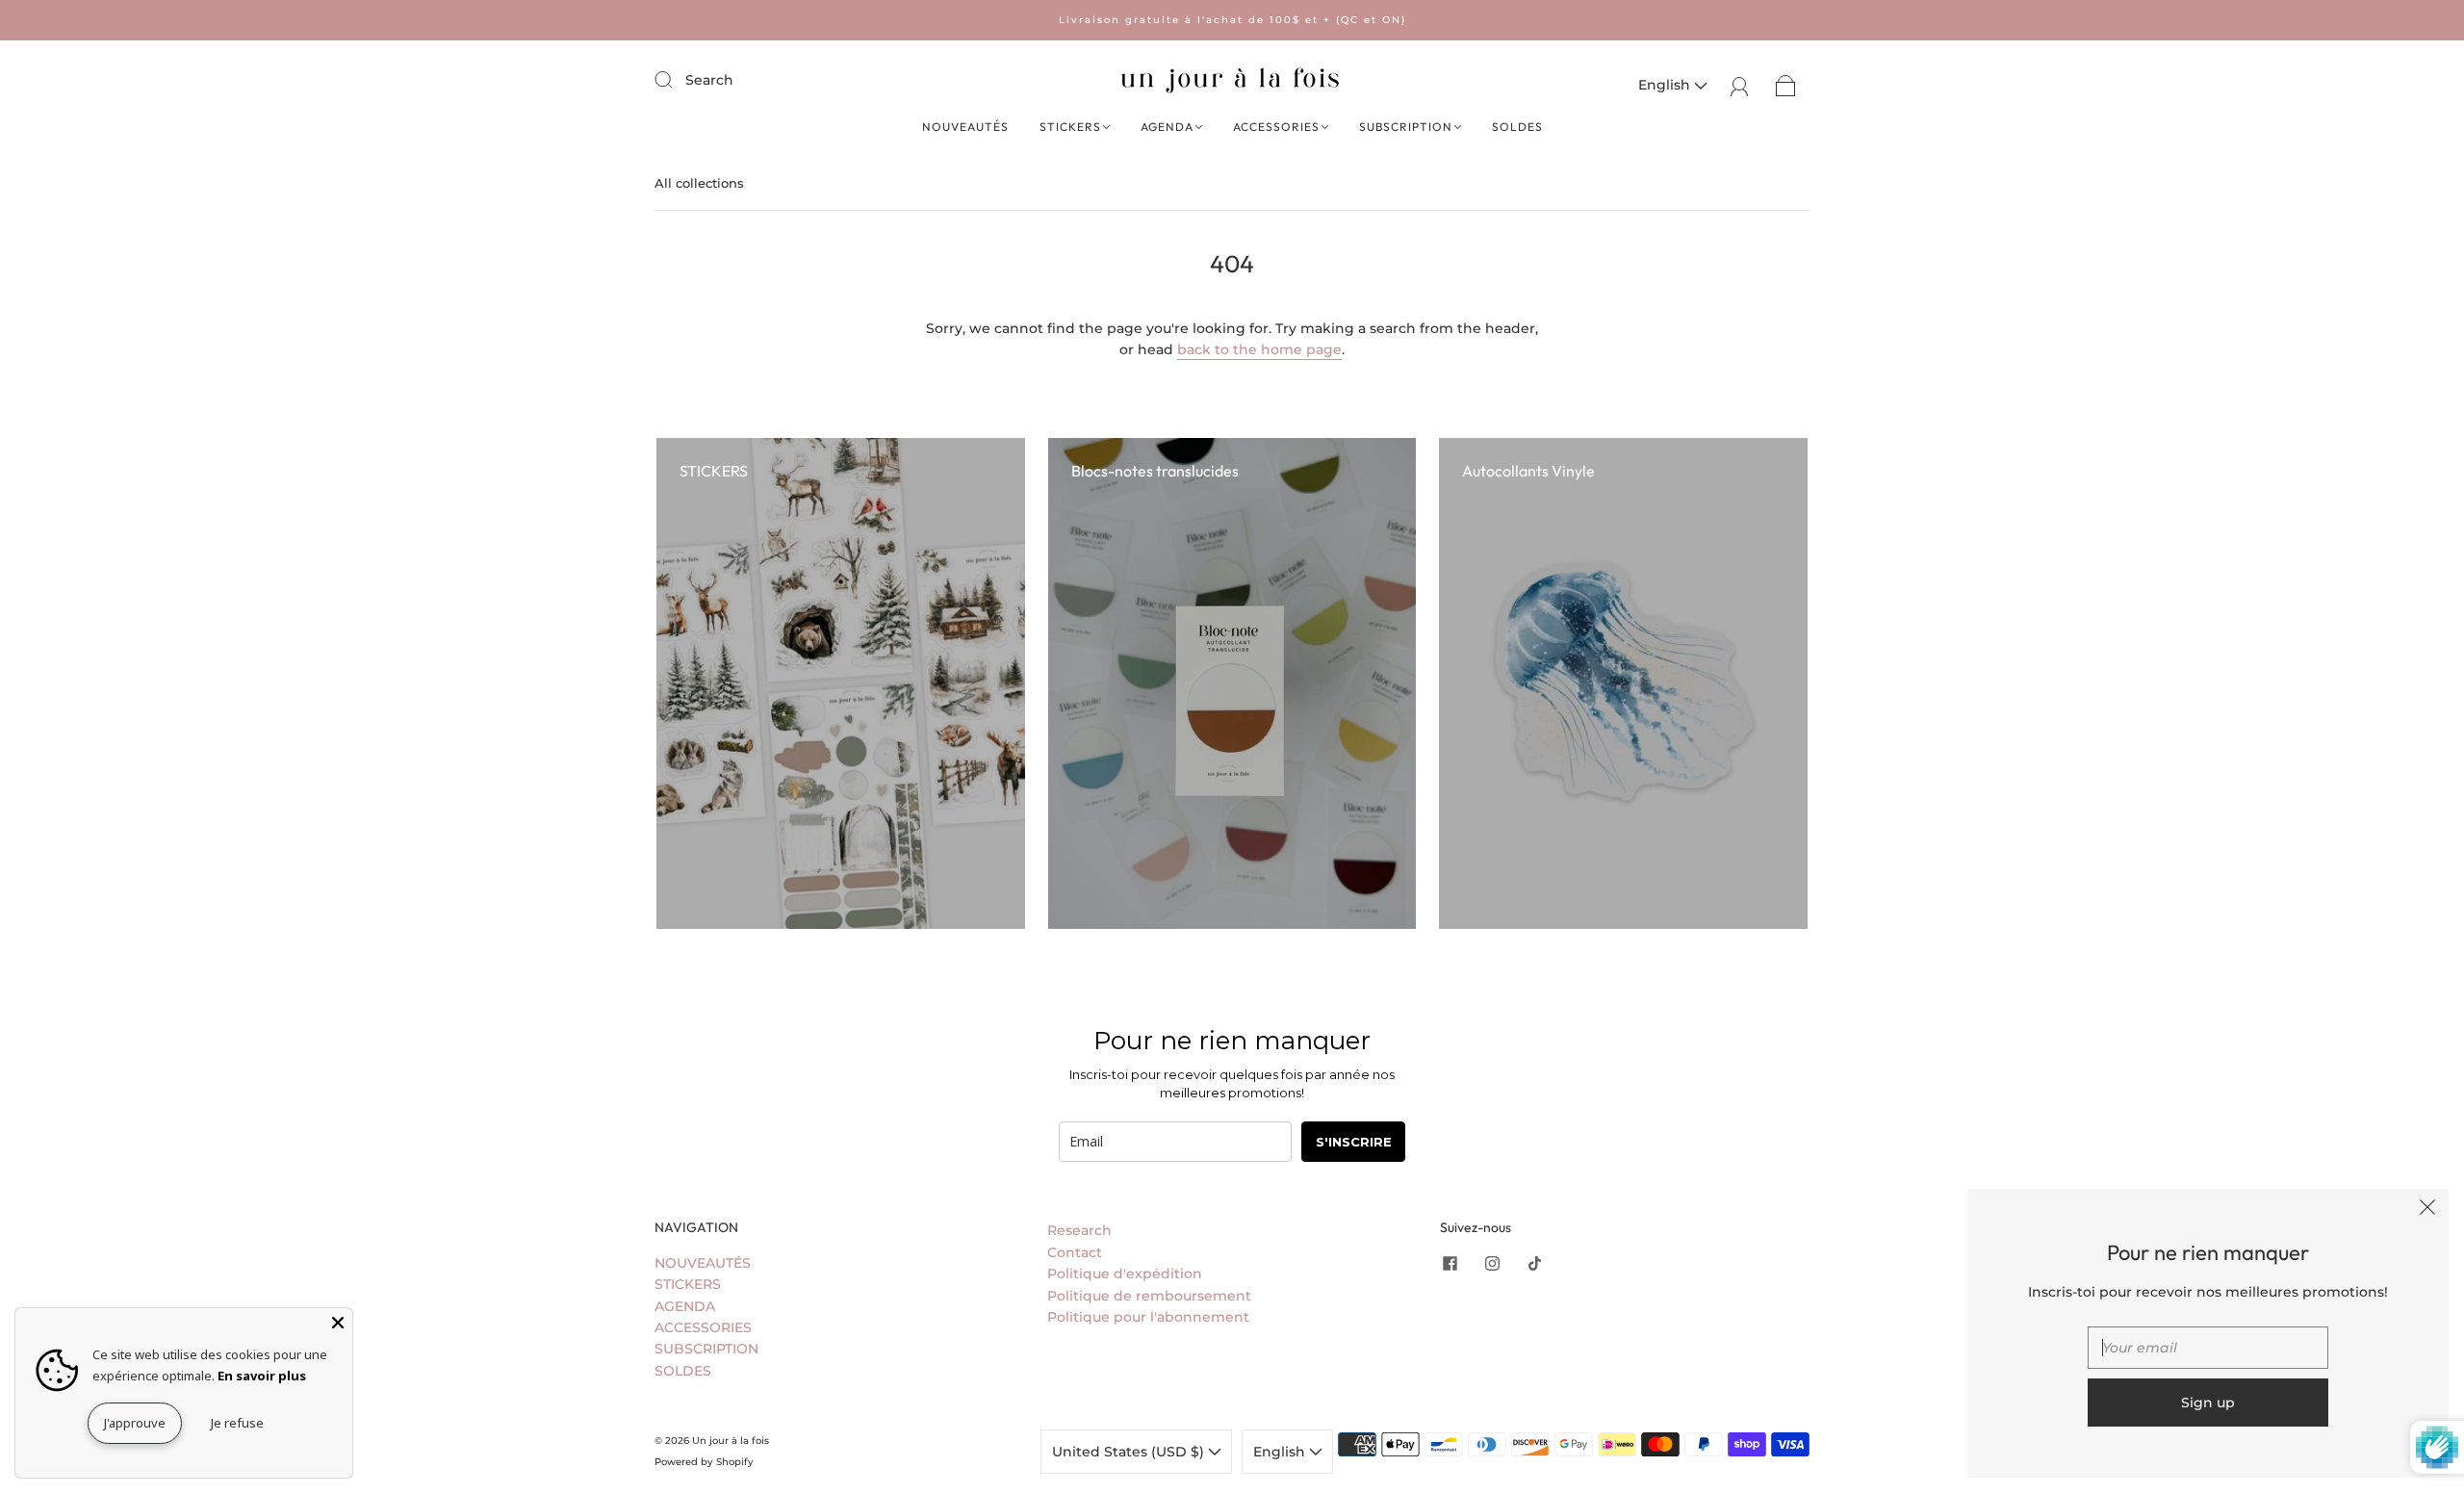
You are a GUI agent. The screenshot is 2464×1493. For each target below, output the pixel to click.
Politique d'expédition (1125, 1274)
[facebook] (1450, 1264)
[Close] (338, 1323)
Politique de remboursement (1149, 1296)
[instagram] (1492, 1264)
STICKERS (1070, 127)
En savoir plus (262, 1376)
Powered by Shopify (704, 1462)
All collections (699, 183)
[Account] (1740, 85)
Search (709, 80)
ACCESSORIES (1276, 127)
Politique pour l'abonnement (1148, 1317)
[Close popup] (2427, 1210)
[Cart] (1786, 85)
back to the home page (1259, 349)
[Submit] (676, 79)
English (1666, 85)
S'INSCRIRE (1354, 1142)
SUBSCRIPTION (1406, 127)
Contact (1075, 1252)
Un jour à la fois (731, 1441)
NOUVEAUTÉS (965, 127)
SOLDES (1517, 127)
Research (1079, 1230)
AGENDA (1167, 127)
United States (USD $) (1130, 1452)
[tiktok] (1534, 1264)
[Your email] (2208, 1348)
